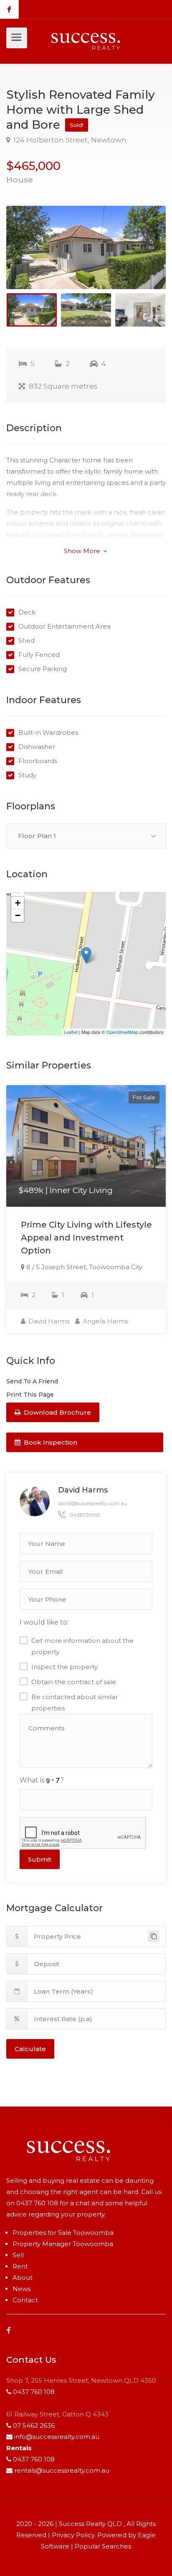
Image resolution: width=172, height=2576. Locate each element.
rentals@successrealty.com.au (62, 2470)
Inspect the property (64, 1667)
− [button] (18, 915)
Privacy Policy (73, 2535)
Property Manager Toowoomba (63, 2244)
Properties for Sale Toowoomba (63, 2233)
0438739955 (85, 1515)
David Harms (48, 1321)
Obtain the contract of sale (74, 1682)
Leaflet (71, 1032)
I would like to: (44, 1622)
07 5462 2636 (34, 2425)
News (21, 2289)
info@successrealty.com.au (57, 2437)
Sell (18, 2255)
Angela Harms (105, 1321)
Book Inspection (50, 1442)
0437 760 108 (37, 2203)
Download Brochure (57, 1412)
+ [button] (18, 903)
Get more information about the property (82, 1646)
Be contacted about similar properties (75, 1702)
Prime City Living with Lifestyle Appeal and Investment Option (86, 1238)
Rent (20, 2266)
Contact (25, 2300)
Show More (83, 551)
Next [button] (142, 258)
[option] (86, 247)
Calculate (30, 2049)
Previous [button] (30, 258)
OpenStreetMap (122, 1032)
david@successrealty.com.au (92, 1503)
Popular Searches (103, 2546)
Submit (40, 1859)
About (23, 2278)
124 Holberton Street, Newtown (69, 140)
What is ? (42, 1780)
